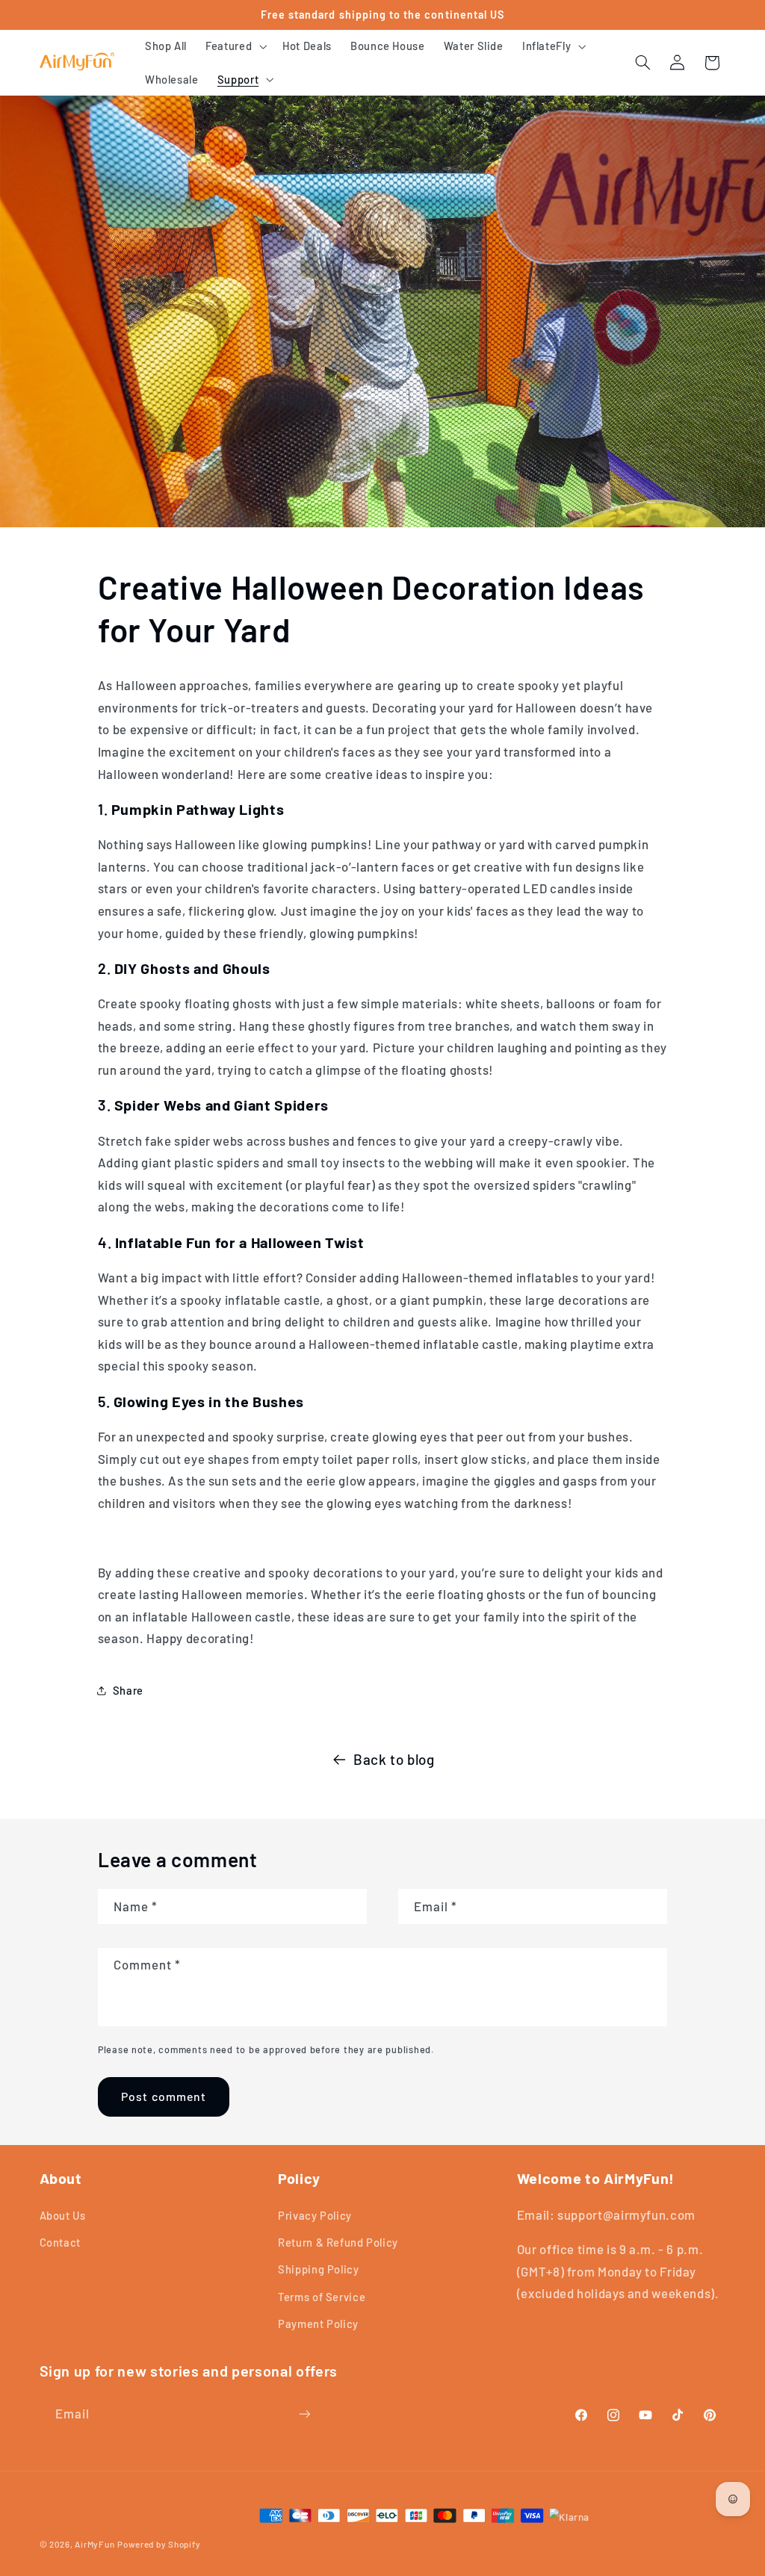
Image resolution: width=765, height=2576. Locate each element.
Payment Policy (318, 2324)
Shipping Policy (318, 2269)
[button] (235, 46)
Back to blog (394, 1759)
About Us (63, 2215)
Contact (60, 2242)
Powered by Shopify (159, 2544)
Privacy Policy (315, 2215)
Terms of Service (322, 2297)
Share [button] (128, 1690)
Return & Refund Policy (338, 2242)
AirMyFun (95, 2544)
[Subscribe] (304, 2414)
